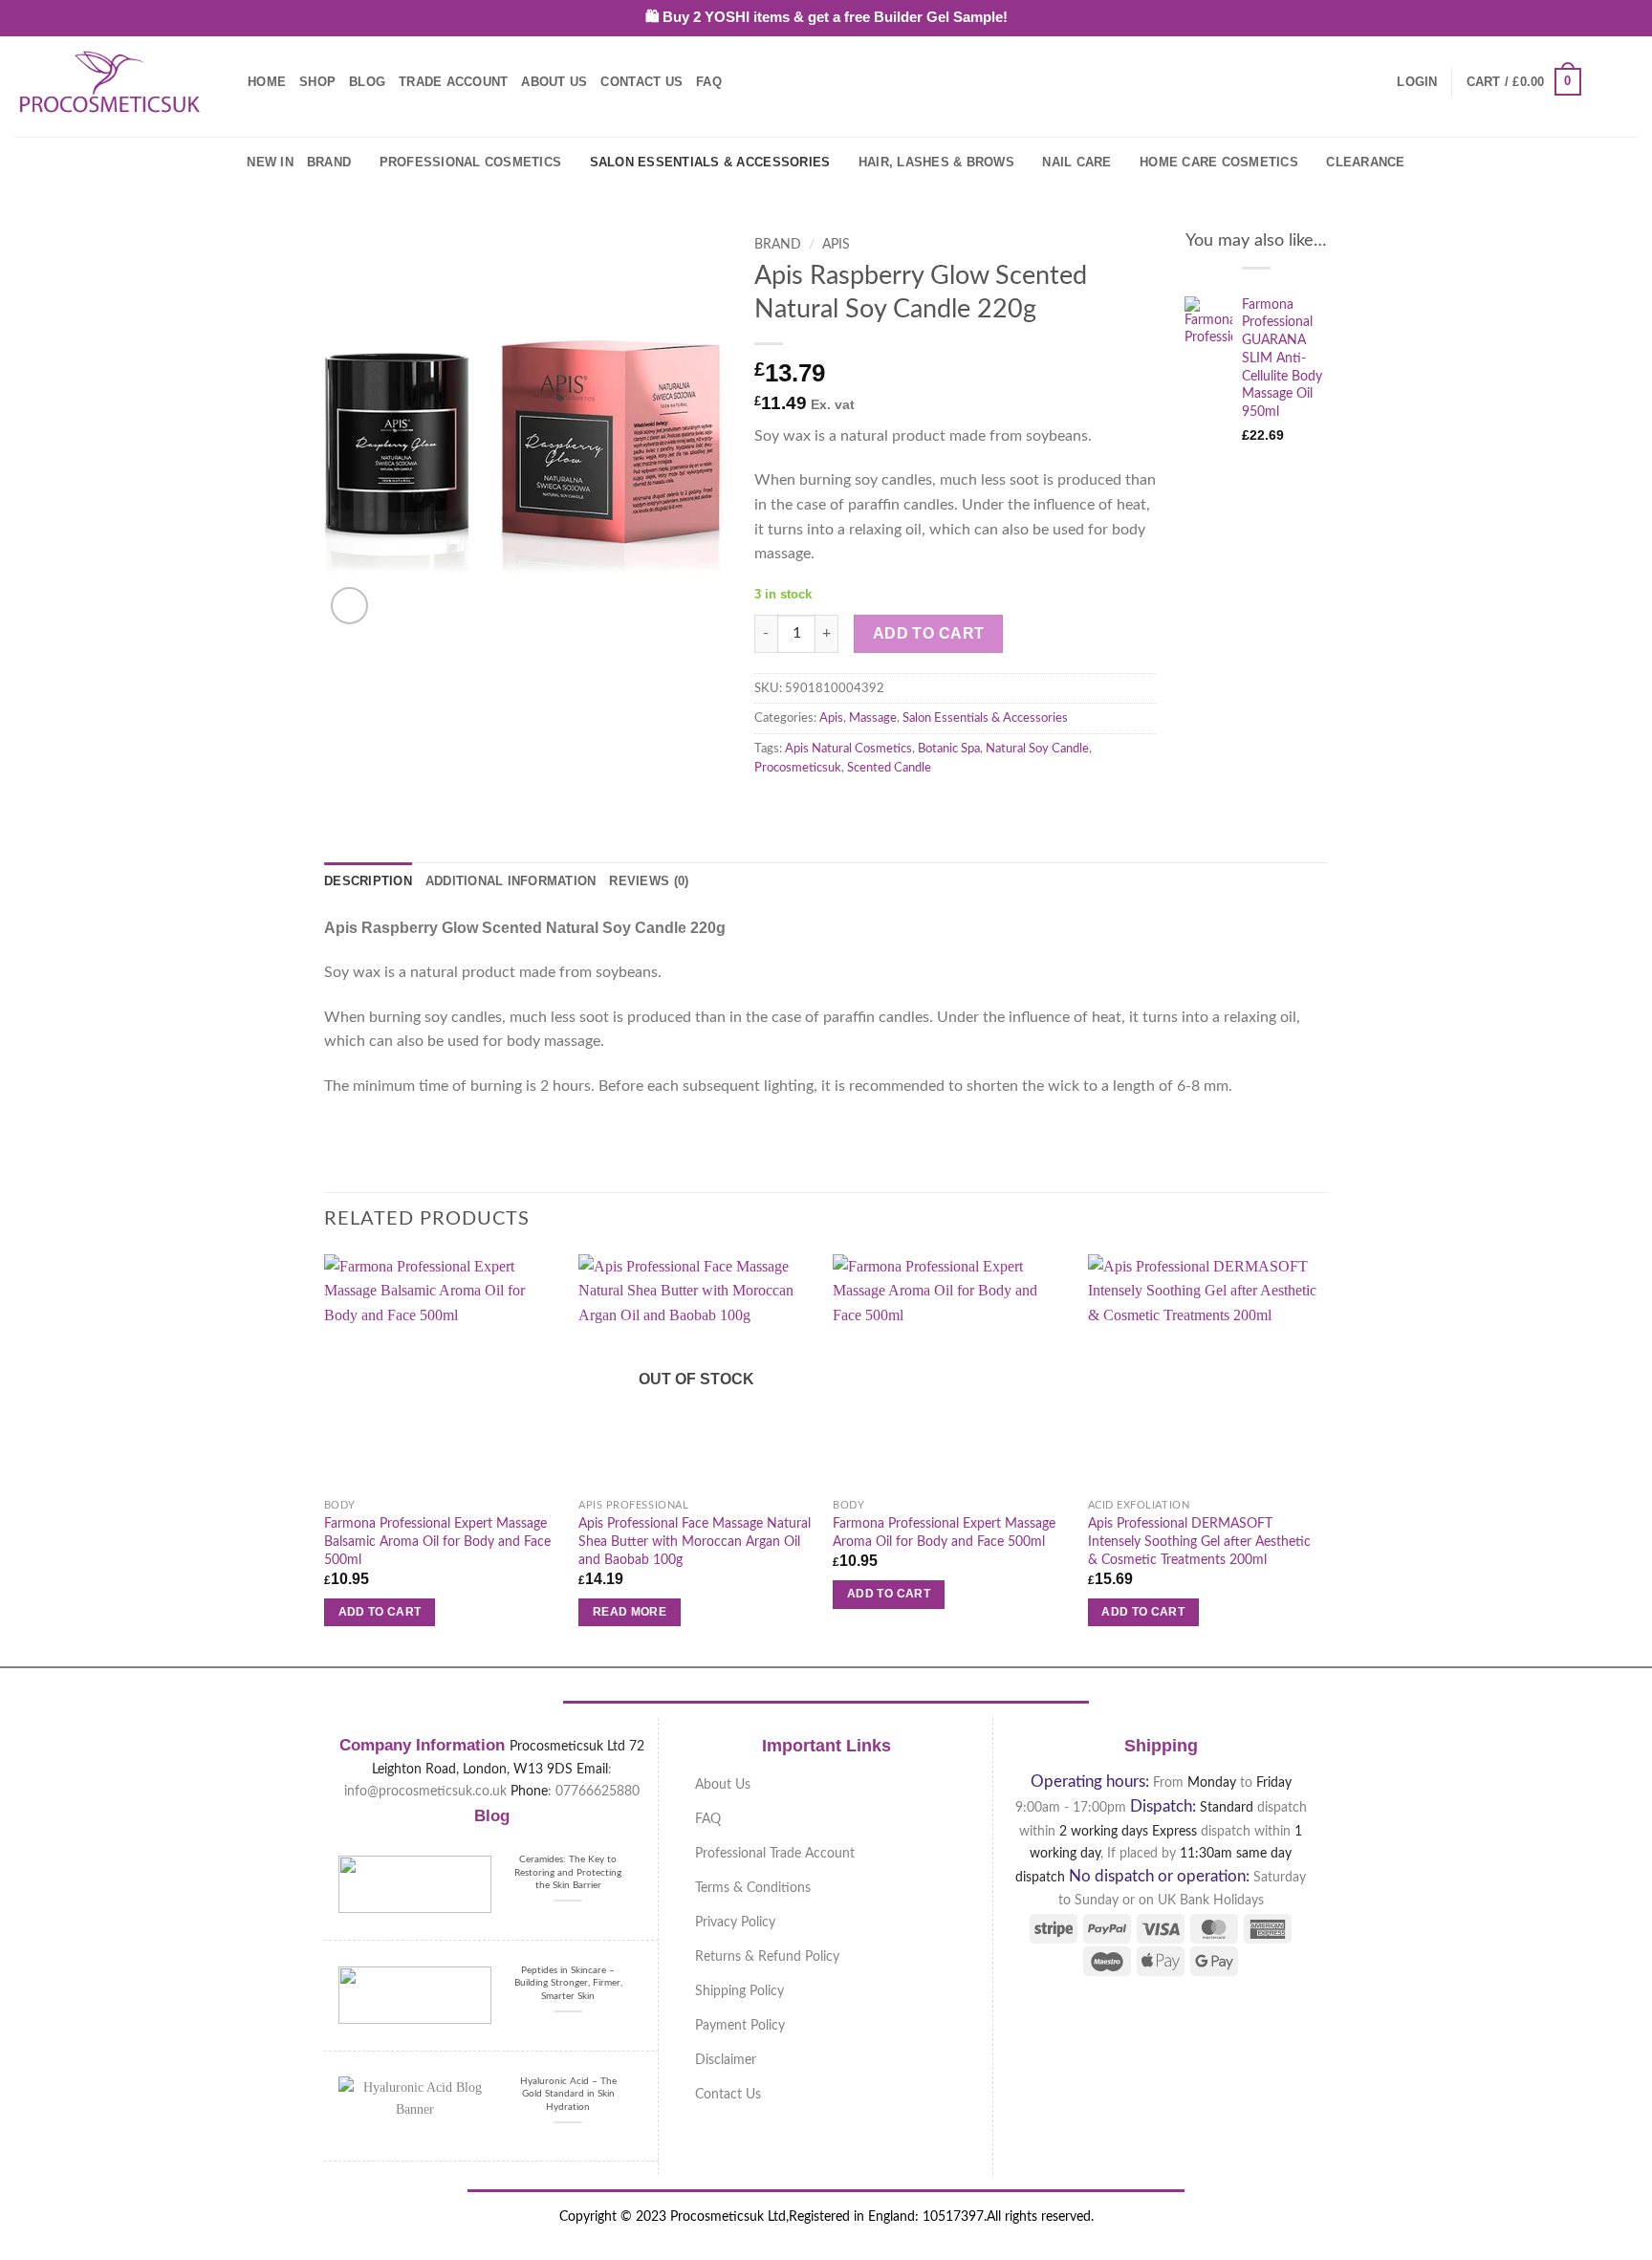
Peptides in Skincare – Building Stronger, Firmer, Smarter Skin (568, 1983)
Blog (367, 82)
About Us (554, 82)
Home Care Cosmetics (1219, 162)
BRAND (329, 162)
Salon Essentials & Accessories (710, 162)
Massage (873, 718)
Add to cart (929, 633)
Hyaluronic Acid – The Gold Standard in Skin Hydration (568, 2094)
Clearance (1365, 162)
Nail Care (1076, 162)
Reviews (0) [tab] (649, 881)
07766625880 (598, 1791)
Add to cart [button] (380, 1612)
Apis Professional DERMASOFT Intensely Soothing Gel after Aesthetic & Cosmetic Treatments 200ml (1199, 1541)
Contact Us (641, 82)
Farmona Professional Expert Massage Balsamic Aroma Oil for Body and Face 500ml (437, 1541)
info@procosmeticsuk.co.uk (425, 1791)
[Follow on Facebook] (1600, 81)
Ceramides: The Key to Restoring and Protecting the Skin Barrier (568, 1872)
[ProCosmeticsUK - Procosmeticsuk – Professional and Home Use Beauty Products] (110, 82)
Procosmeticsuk (798, 768)
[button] (1417, 82)
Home (267, 82)
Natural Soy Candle (1037, 749)
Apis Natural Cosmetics (848, 749)
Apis (836, 245)
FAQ (709, 82)
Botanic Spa (949, 749)
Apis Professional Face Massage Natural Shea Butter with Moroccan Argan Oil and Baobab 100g (695, 1541)
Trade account (453, 82)
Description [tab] (368, 881)
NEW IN (270, 162)
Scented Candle (889, 768)
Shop (317, 82)
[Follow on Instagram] (1625, 81)
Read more (630, 1612)
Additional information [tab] (511, 881)
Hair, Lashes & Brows (936, 162)
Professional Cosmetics (471, 162)
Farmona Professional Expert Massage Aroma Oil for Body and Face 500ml (944, 1532)
